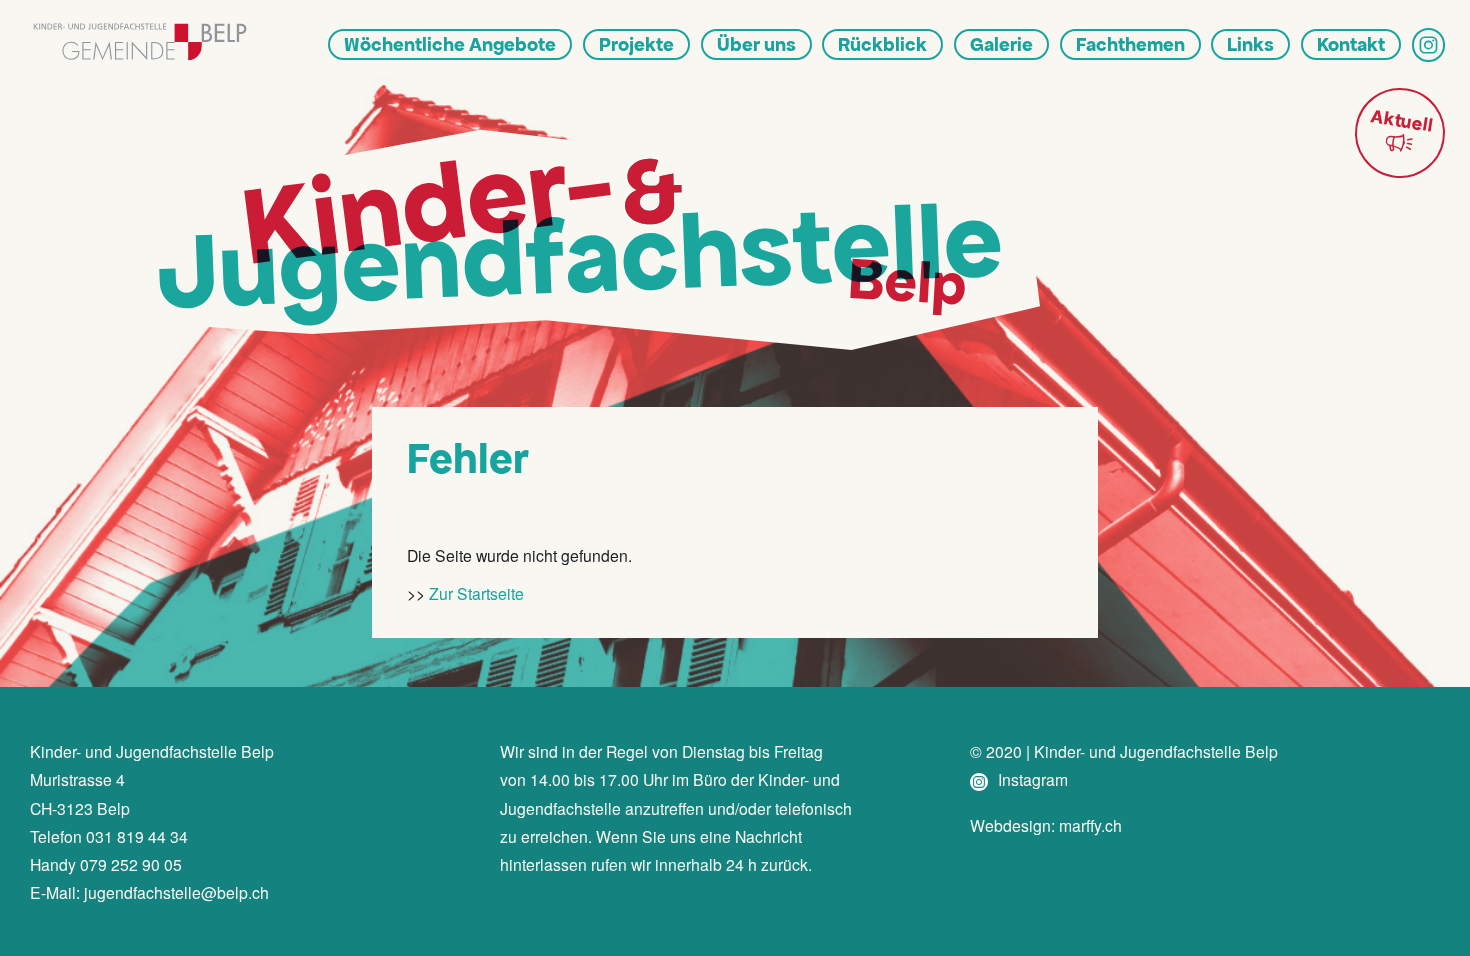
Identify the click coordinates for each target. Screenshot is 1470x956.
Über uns (756, 44)
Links (1250, 44)
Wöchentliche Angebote (450, 44)
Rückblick (882, 44)
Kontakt (1351, 44)
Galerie (1001, 44)
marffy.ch (1090, 825)
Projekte (636, 44)
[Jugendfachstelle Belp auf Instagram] (1428, 44)
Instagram (1031, 779)
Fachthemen (1130, 44)
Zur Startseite (476, 593)
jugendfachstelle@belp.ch (176, 892)
